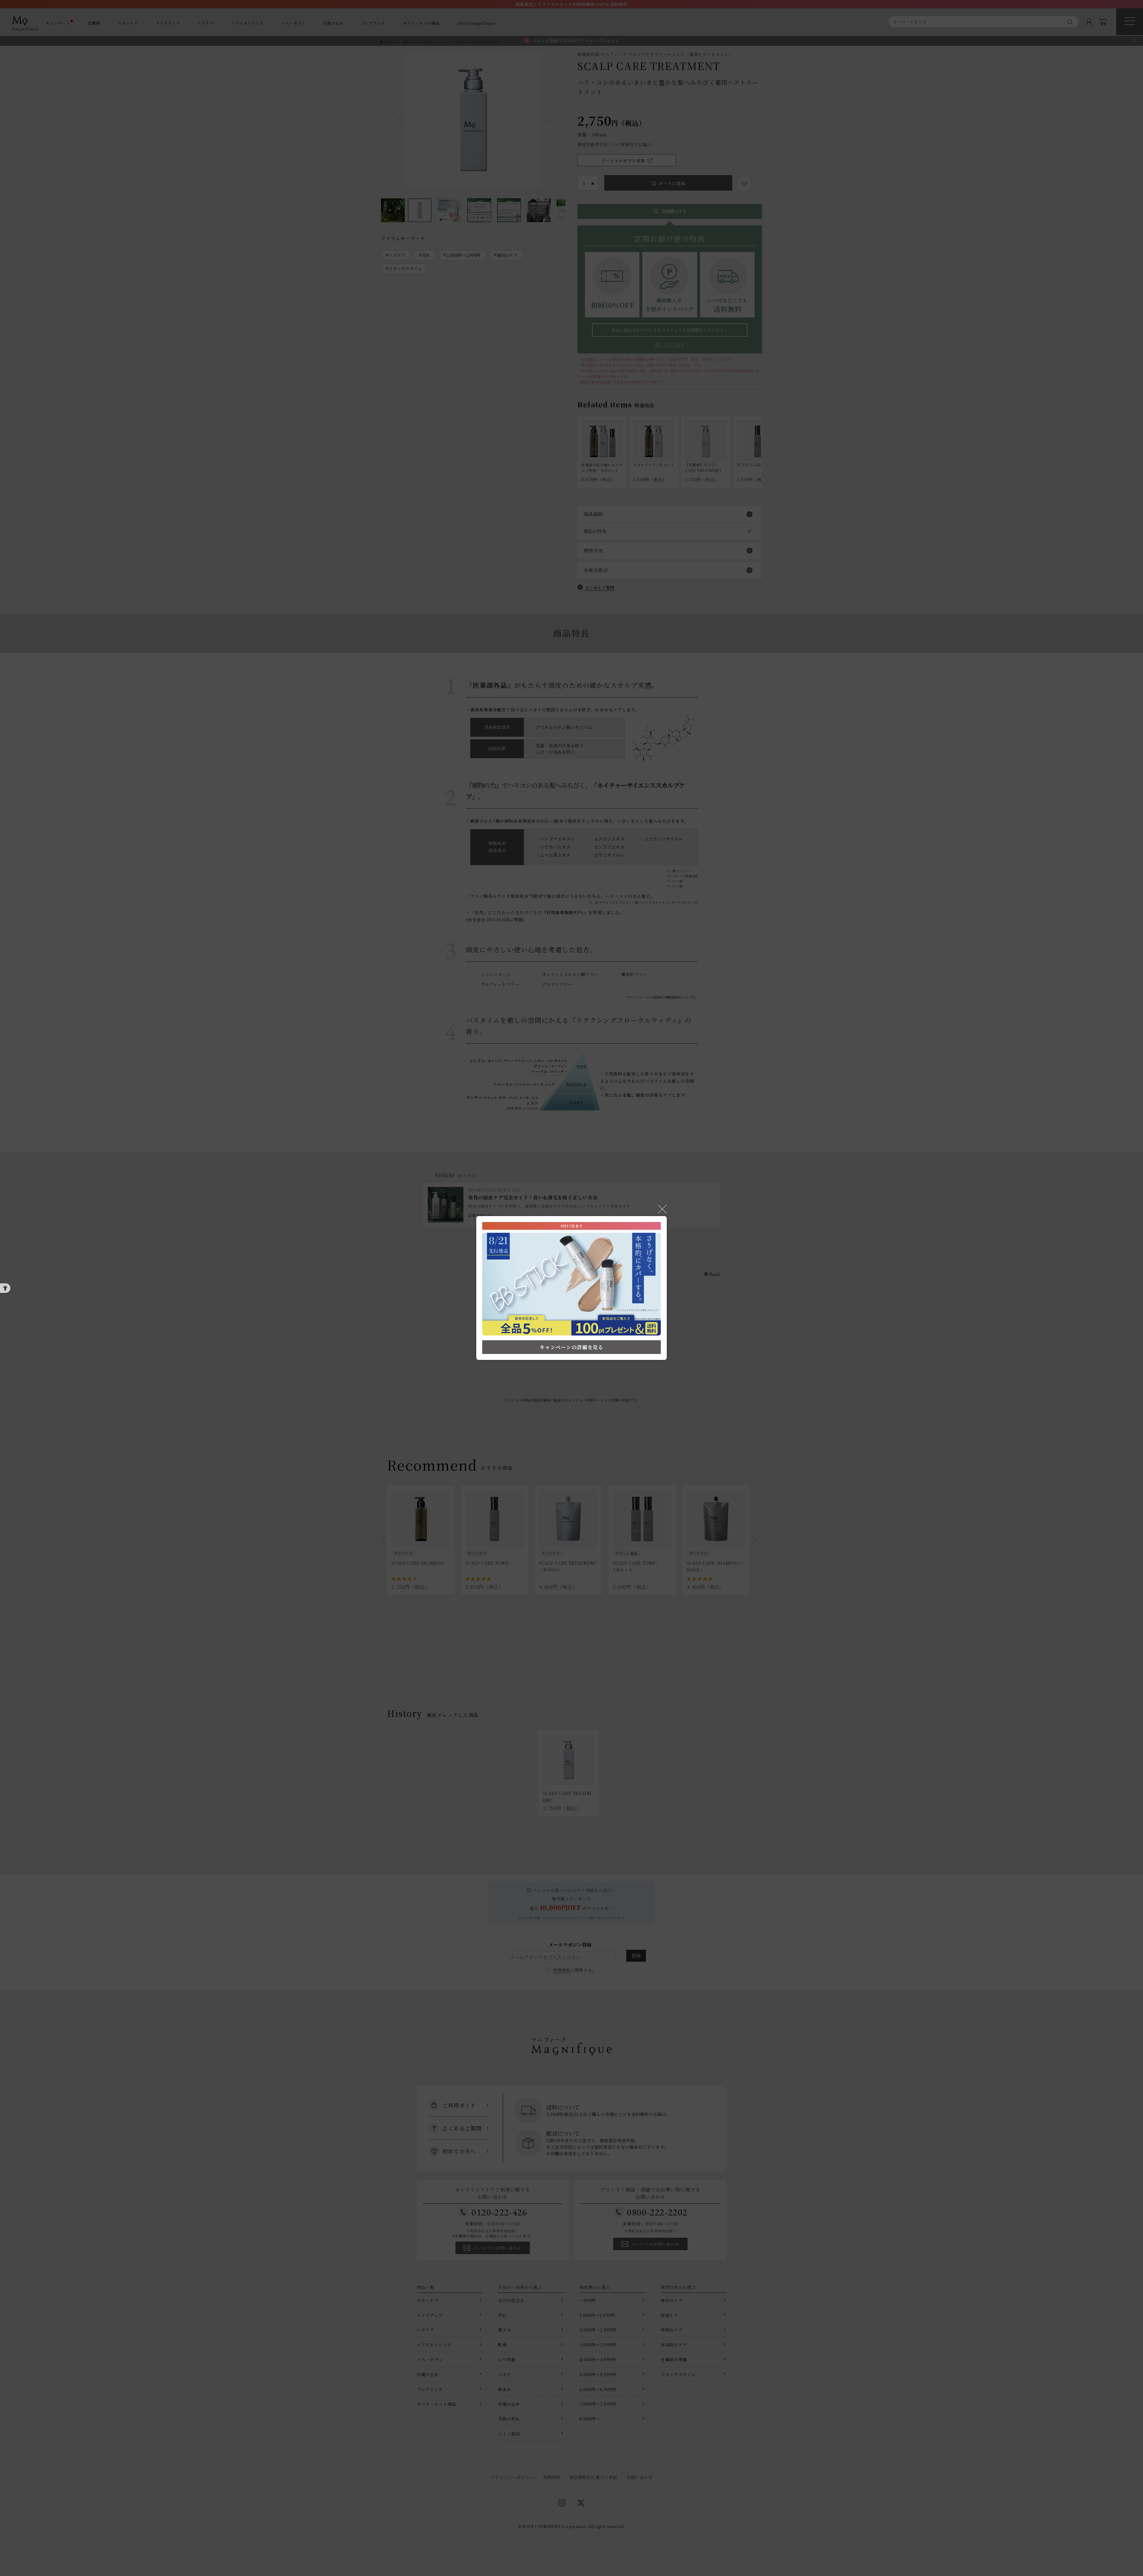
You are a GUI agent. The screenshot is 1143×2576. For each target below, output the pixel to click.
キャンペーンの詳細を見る (571, 1347)
